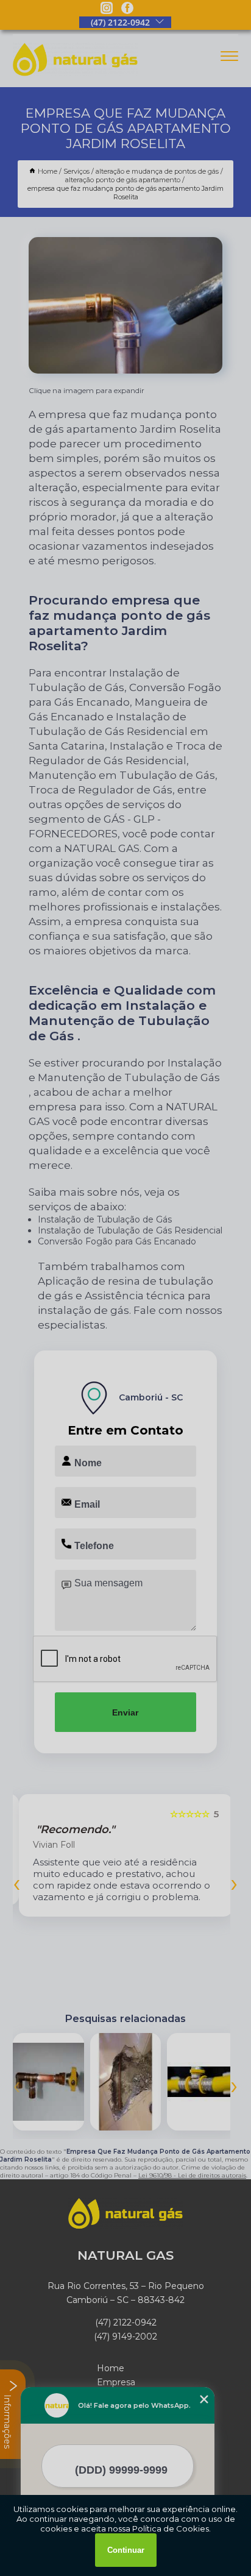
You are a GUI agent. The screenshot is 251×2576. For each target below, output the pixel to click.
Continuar (126, 2550)
